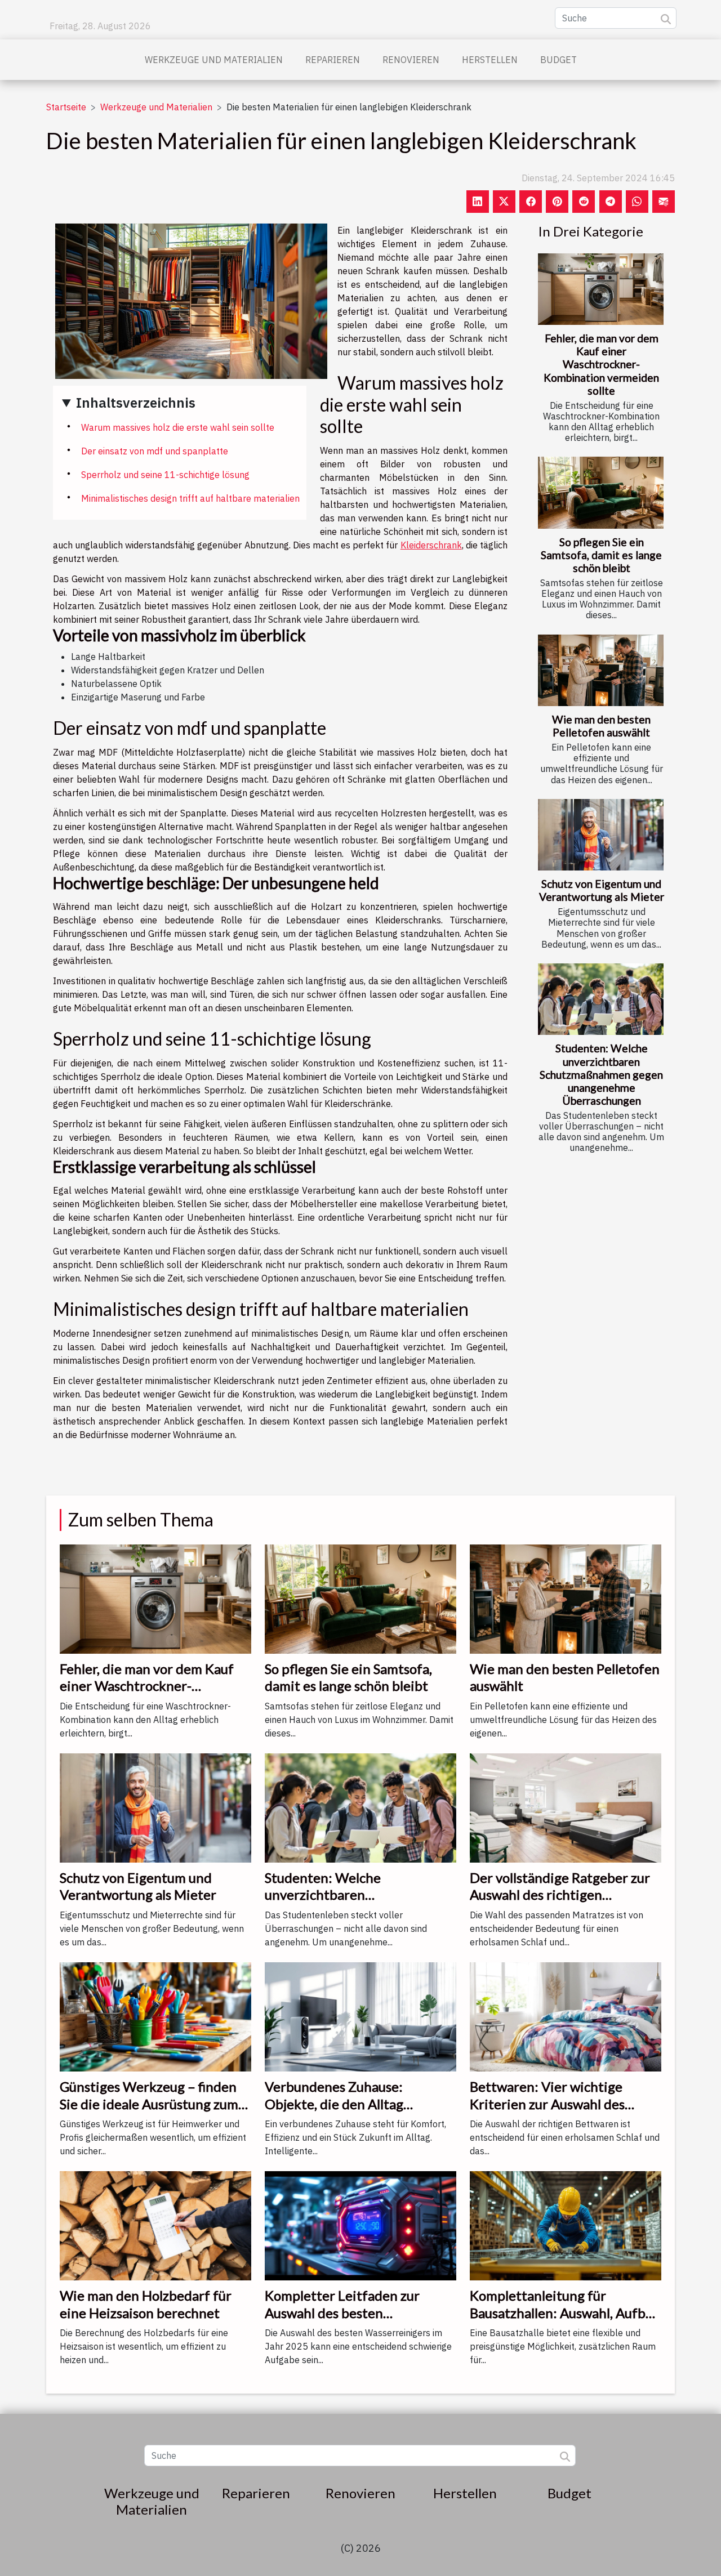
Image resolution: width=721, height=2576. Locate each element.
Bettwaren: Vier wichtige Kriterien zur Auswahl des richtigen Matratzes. (547, 2104)
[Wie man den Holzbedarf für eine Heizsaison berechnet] (155, 2225)
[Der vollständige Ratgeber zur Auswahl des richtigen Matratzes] (566, 1807)
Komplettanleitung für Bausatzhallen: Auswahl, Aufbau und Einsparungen (565, 2312)
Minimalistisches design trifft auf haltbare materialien (190, 498)
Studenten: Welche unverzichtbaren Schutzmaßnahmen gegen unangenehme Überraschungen (601, 1074)
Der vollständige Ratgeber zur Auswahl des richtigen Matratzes (560, 1895)
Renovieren (411, 60)
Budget (558, 60)
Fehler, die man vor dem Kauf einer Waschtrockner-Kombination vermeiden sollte (601, 364)
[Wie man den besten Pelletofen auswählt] (601, 670)
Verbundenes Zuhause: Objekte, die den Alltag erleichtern (334, 2104)
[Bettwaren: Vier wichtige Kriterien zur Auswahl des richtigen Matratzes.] (566, 2016)
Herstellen (490, 60)
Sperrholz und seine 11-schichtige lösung (165, 475)
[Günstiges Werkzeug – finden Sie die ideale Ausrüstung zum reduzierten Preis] (155, 2016)
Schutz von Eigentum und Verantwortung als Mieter (602, 890)
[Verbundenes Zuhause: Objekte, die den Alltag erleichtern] (360, 2016)
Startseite (66, 107)
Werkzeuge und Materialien (214, 60)
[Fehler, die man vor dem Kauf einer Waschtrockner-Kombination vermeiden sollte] (601, 289)
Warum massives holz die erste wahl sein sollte (178, 427)
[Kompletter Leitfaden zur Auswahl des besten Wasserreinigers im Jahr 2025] (360, 2225)
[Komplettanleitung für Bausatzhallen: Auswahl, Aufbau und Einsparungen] (566, 2225)
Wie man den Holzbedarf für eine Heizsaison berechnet (146, 2304)
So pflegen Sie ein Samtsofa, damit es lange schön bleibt (601, 555)
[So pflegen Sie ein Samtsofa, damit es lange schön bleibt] (601, 492)
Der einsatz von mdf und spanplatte (155, 451)
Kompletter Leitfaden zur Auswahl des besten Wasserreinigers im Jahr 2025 (355, 2312)
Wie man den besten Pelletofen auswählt (601, 726)
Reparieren (333, 60)
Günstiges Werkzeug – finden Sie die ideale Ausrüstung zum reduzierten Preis (149, 2104)
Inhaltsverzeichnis (136, 403)
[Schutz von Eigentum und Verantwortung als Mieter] (601, 835)
